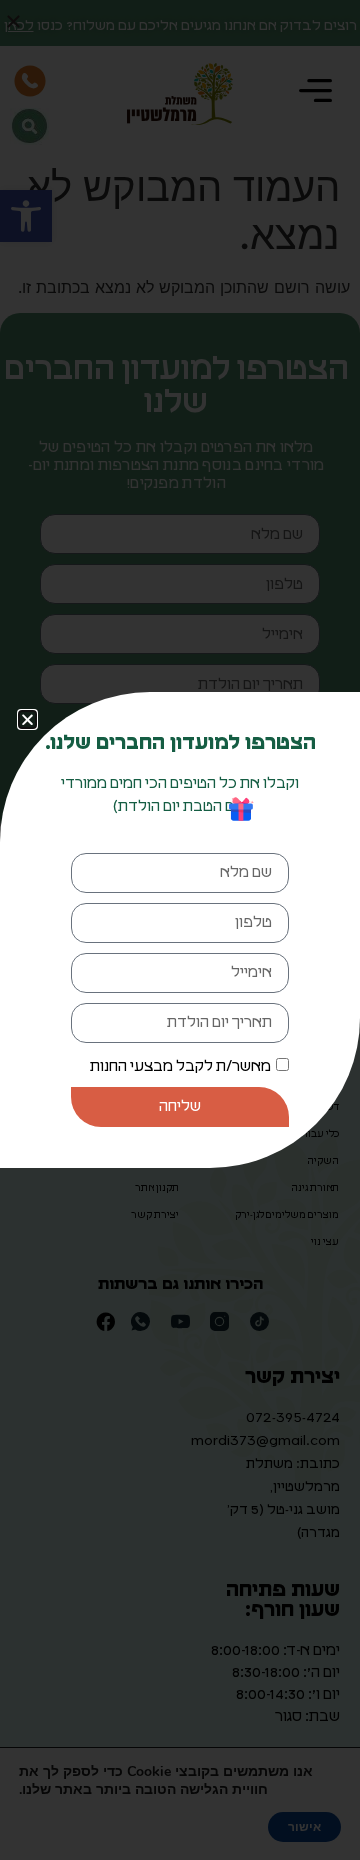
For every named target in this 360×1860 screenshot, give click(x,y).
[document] (180, 930)
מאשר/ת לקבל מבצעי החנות (180, 1066)
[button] (27, 719)
